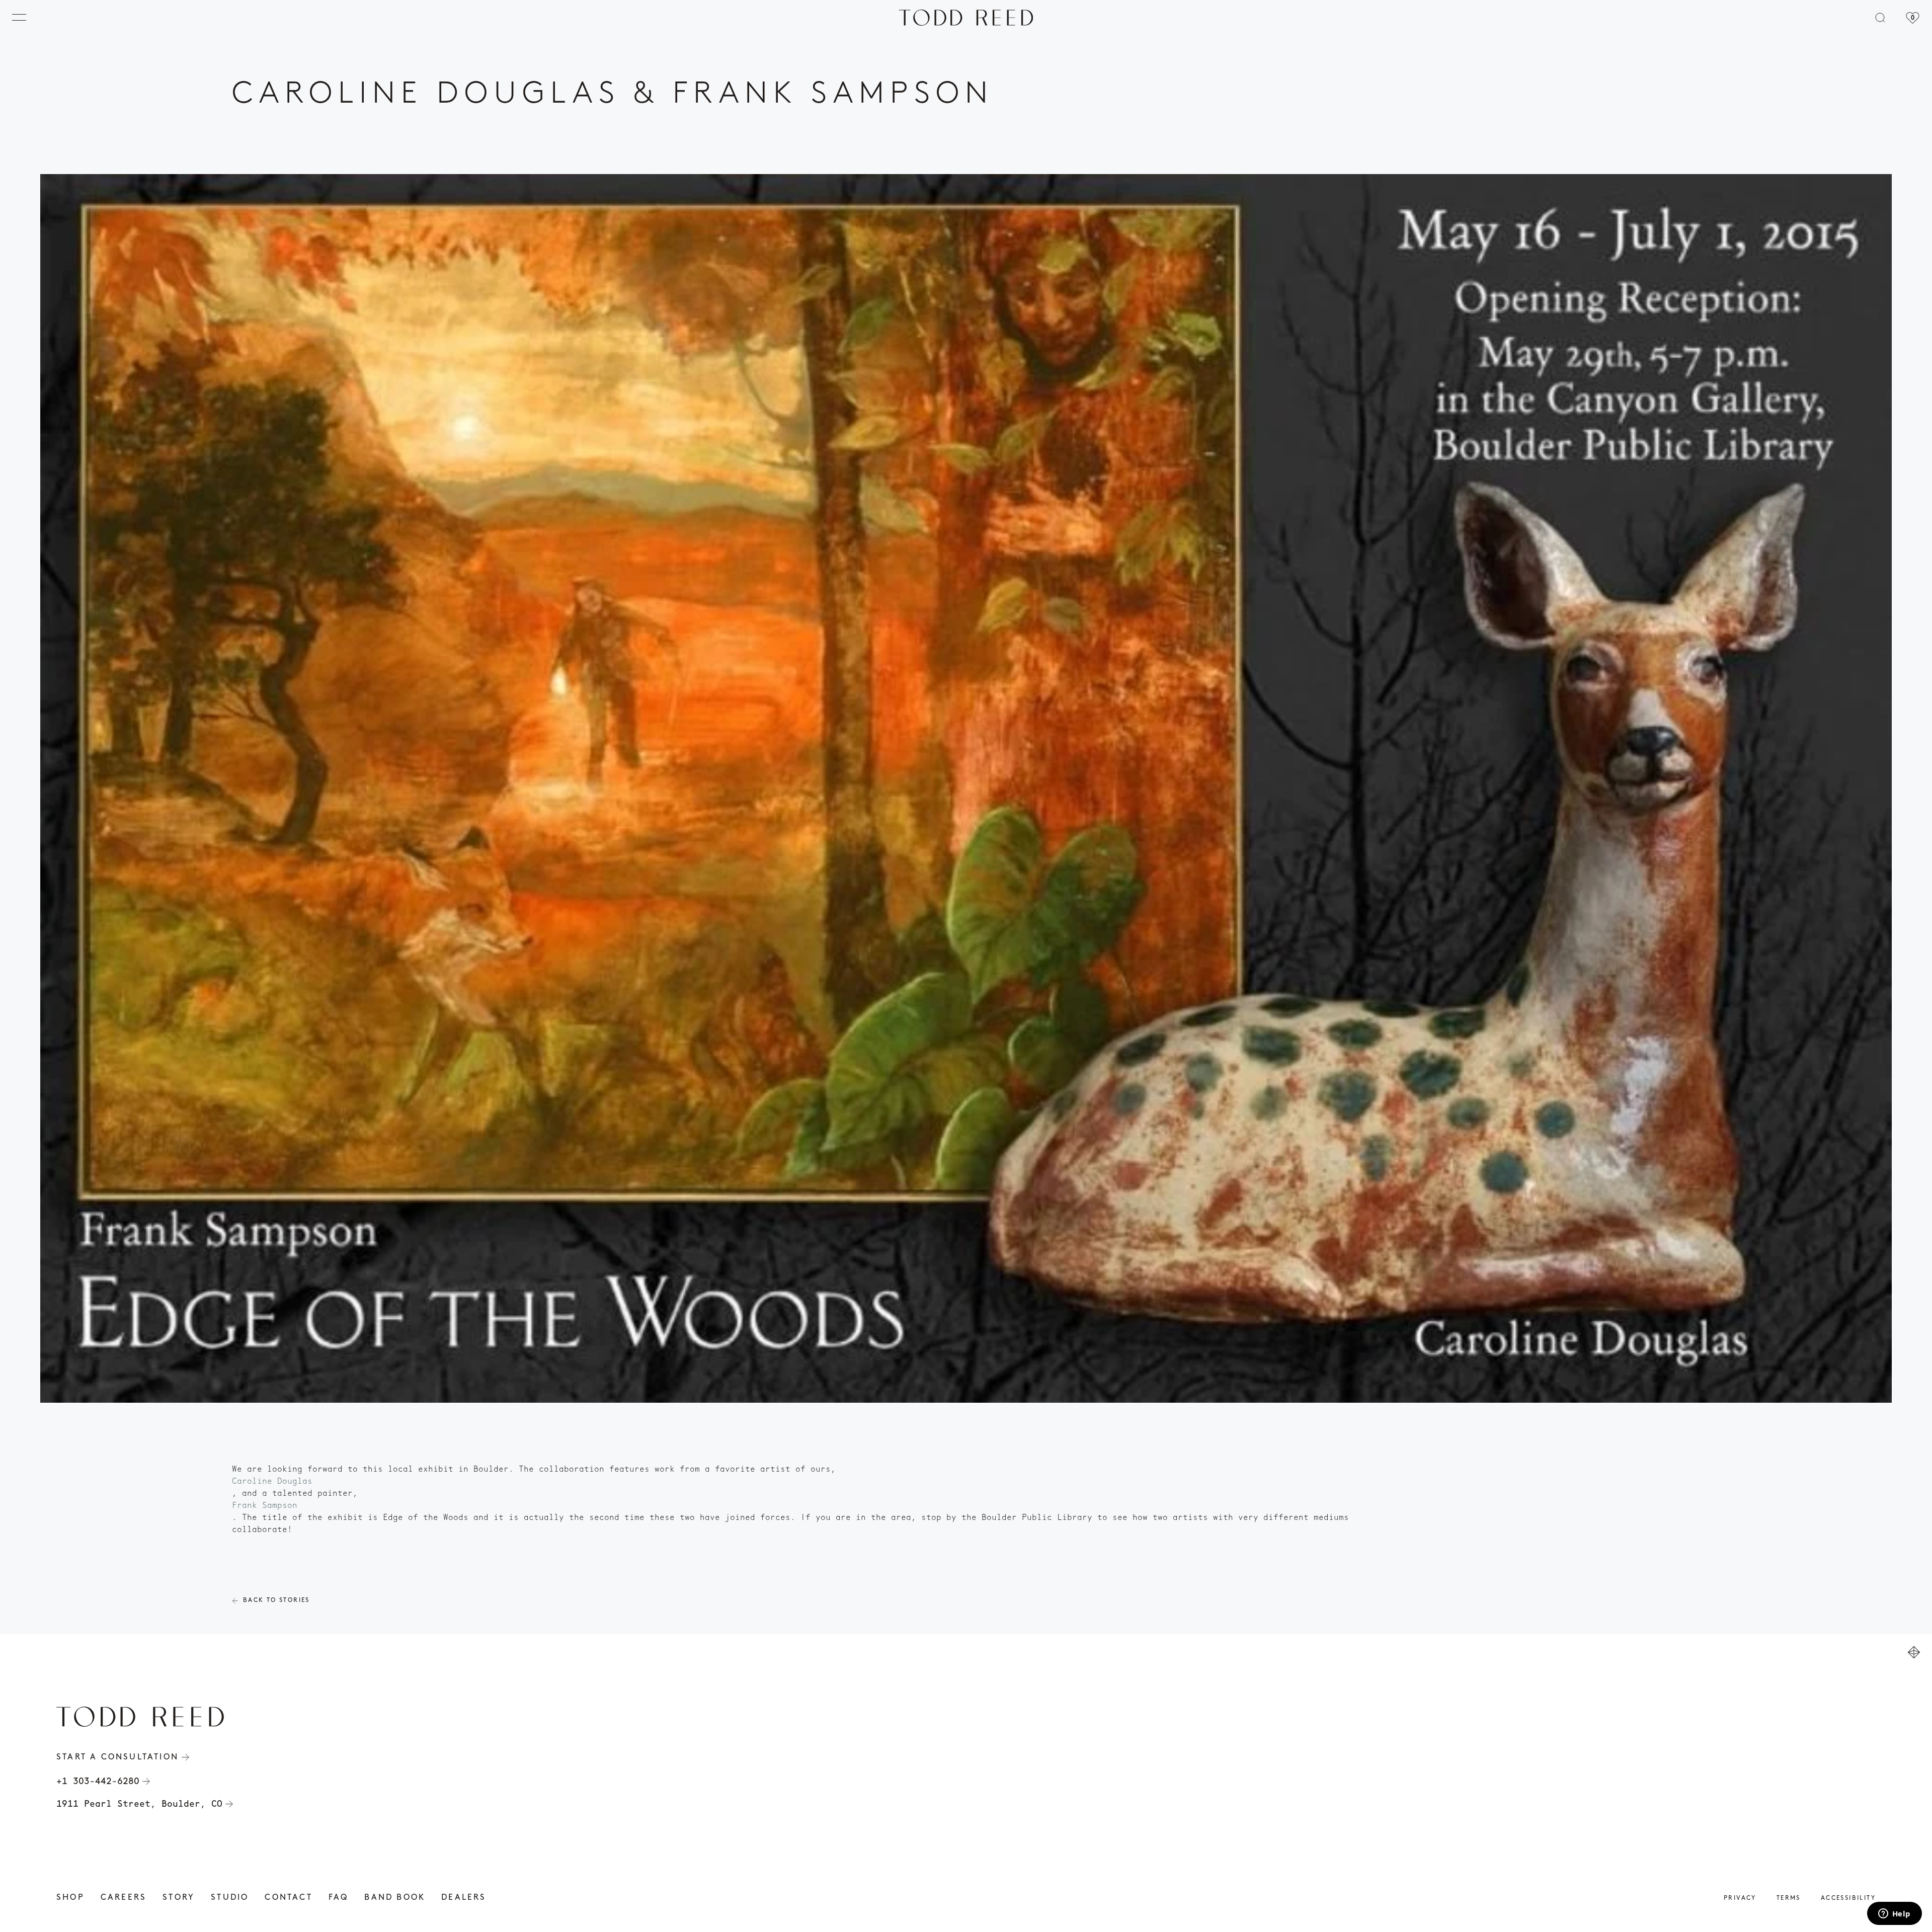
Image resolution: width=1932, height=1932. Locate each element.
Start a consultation (117, 1757)
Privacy (1740, 1898)
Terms (1789, 1898)
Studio (230, 1898)
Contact (288, 1898)
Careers (124, 1898)
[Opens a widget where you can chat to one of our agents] (1894, 1914)
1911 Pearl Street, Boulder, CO (139, 1804)
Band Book (395, 1898)
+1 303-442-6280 (98, 1781)
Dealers (464, 1898)
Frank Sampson (265, 1505)
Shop (70, 1898)
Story (179, 1898)
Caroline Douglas (272, 1481)
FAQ (339, 1898)
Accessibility (1848, 1898)
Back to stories (276, 1600)
